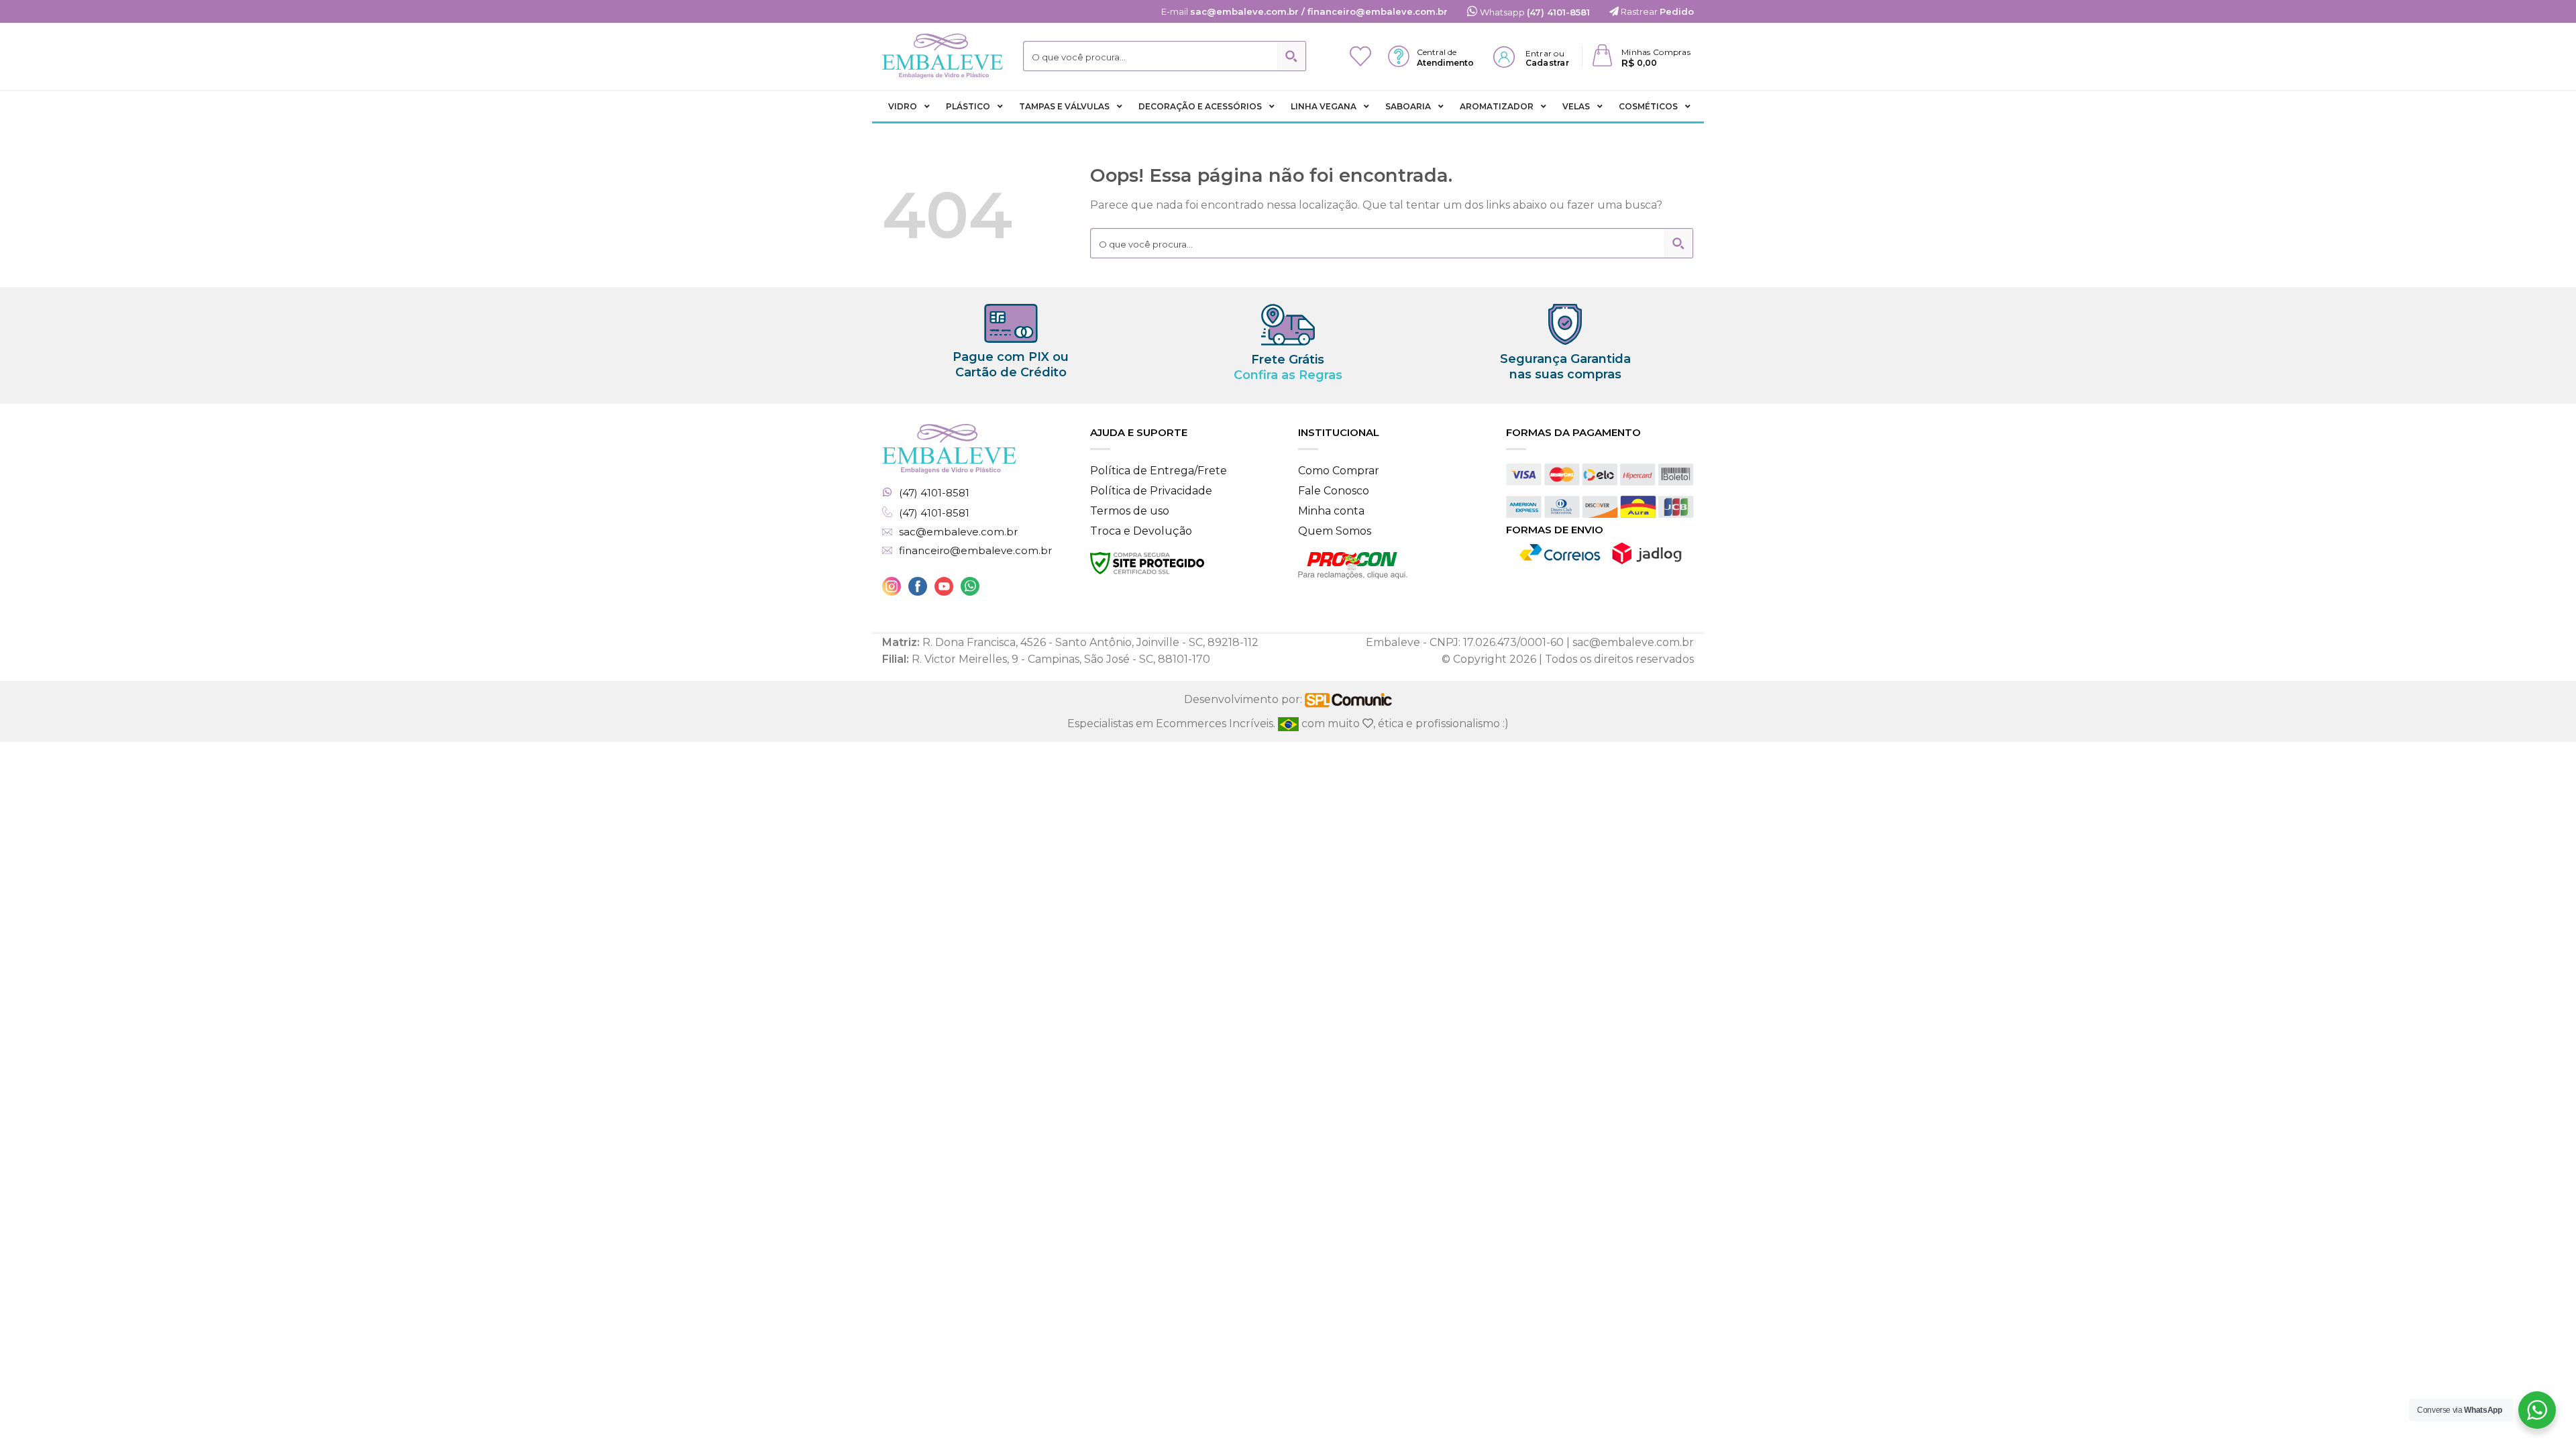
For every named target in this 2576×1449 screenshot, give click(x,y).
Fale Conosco (1334, 491)
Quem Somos (1335, 531)
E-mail (1304, 11)
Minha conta (1331, 511)
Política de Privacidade (1151, 491)
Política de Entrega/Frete (1159, 471)
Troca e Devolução (1141, 531)
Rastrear (1656, 11)
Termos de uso (1130, 511)
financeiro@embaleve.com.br (975, 551)
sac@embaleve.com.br (958, 532)
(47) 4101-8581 (934, 493)
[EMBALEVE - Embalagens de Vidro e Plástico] (943, 56)
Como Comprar (1339, 471)
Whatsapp (1534, 12)
